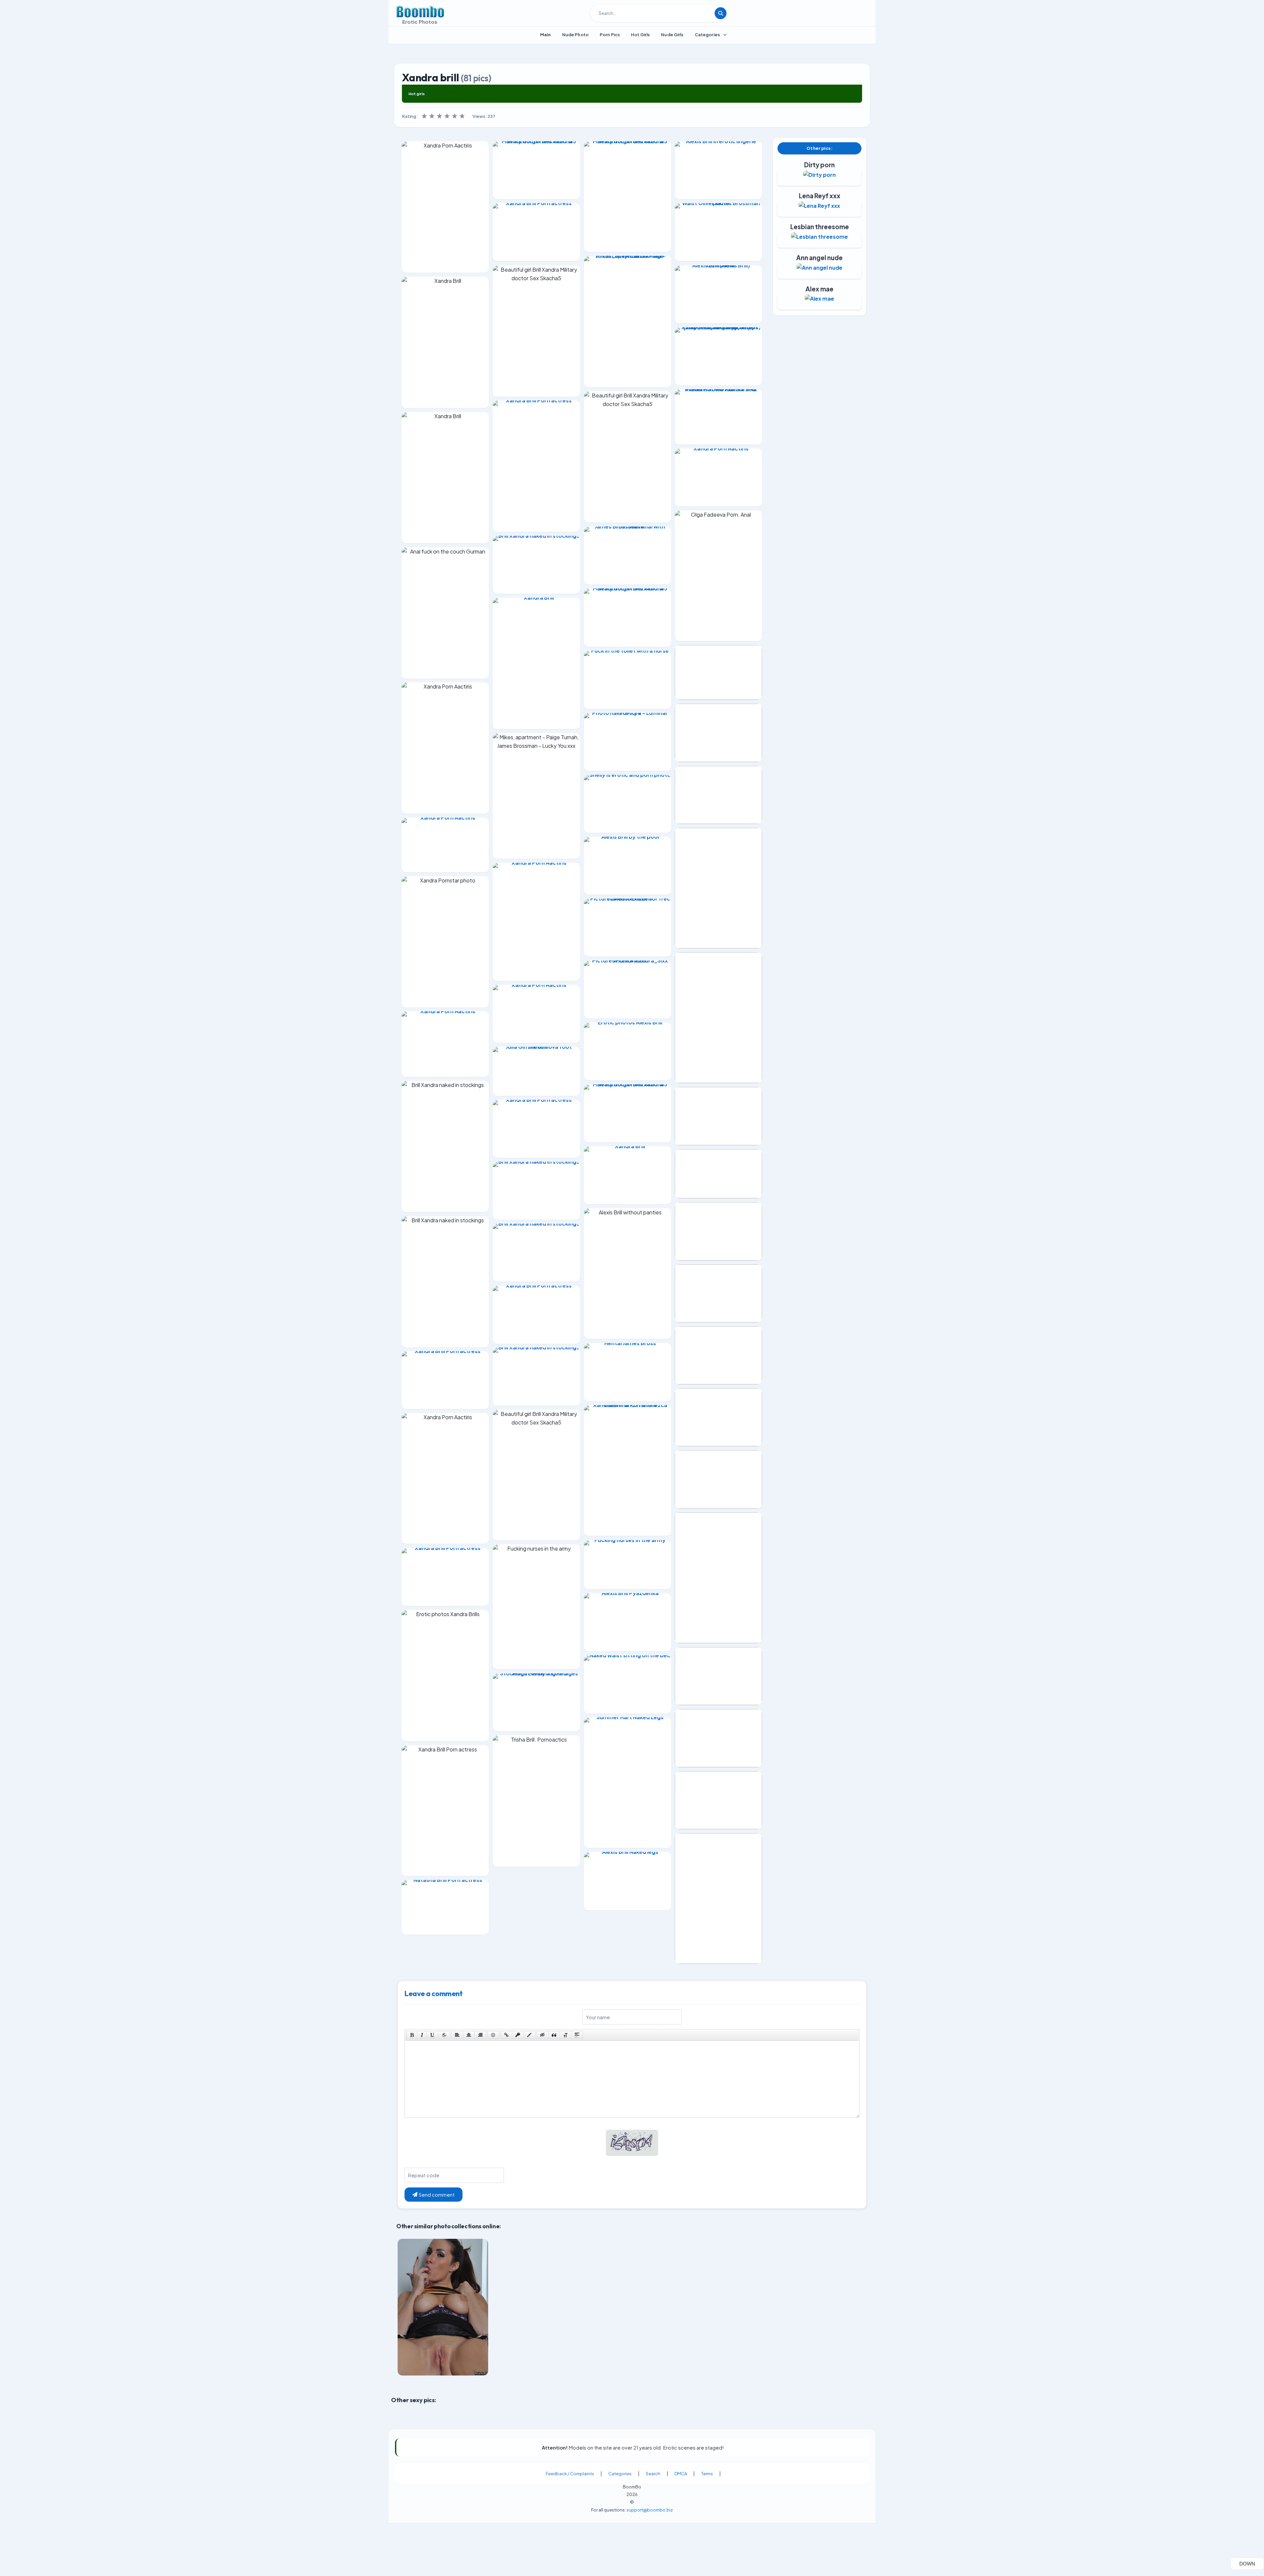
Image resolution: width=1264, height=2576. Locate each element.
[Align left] (457, 2035)
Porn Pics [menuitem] (610, 35)
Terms (707, 2530)
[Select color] (529, 2035)
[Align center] (469, 2035)
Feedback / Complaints (570, 2530)
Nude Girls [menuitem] (672, 35)
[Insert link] (506, 2035)
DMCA (681, 2530)
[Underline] (433, 2035)
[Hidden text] (542, 2035)
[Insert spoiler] (577, 2035)
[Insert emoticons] (493, 2035)
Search (653, 2530)
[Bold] (412, 2035)
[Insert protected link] (518, 2035)
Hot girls (417, 94)
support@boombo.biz (650, 2566)
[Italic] (422, 2035)
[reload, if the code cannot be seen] (632, 2147)
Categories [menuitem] (707, 35)
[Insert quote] (554, 2035)
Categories (620, 2530)
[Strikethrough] (444, 2035)
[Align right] (480, 2035)
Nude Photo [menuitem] (575, 35)
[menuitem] (546, 35)
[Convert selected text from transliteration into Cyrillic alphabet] (566, 2035)
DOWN (1251, 2563)
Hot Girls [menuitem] (640, 35)
